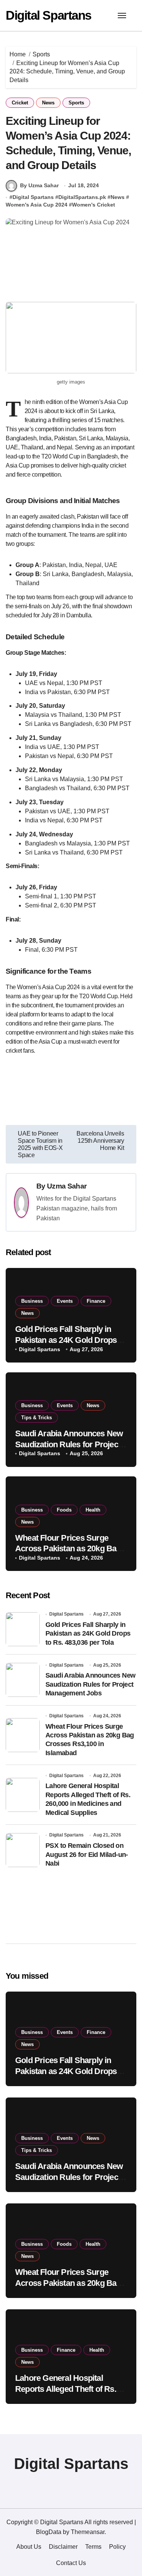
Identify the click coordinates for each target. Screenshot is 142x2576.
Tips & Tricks (37, 1418)
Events (65, 1301)
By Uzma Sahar (39, 185)
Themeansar (88, 2532)
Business (32, 1301)
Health (93, 1510)
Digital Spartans (48, 15)
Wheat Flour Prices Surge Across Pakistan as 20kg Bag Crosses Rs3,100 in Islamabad (70, 1549)
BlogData (49, 2532)
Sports (76, 103)
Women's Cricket (94, 205)
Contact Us (71, 2563)
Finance (96, 1301)
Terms (93, 2547)
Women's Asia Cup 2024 (37, 205)
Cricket (20, 103)
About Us (29, 2547)
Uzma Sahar (67, 1186)
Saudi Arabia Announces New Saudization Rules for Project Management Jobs (69, 1444)
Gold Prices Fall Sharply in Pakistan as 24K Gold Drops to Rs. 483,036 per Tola (70, 1340)
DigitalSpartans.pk (82, 197)
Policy (117, 2547)
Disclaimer (63, 2547)
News (48, 103)
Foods (64, 1510)
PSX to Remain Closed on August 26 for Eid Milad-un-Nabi (87, 1854)
